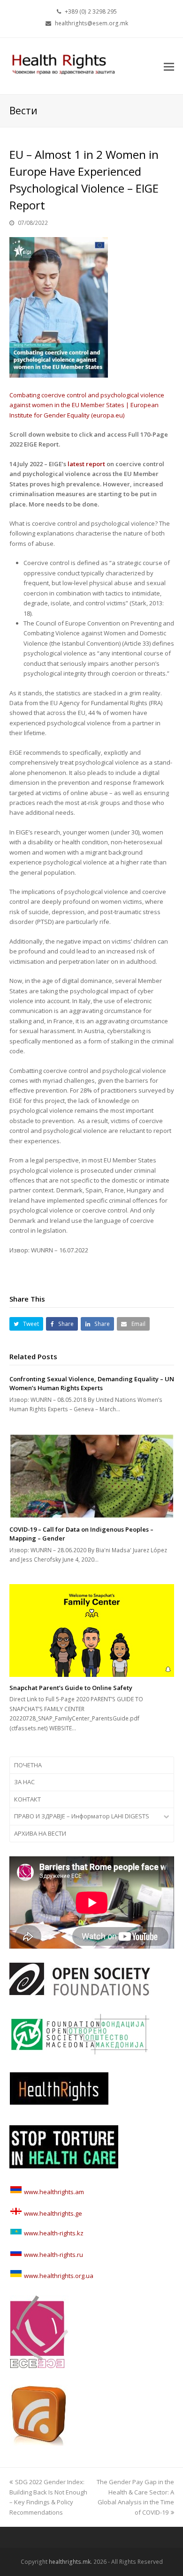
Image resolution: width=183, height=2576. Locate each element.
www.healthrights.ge (52, 2213)
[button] (169, 66)
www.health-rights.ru (53, 2255)
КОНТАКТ (27, 1799)
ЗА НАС (24, 1782)
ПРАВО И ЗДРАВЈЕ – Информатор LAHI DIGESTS (82, 1816)
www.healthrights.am (54, 2192)
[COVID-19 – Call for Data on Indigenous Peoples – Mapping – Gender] (92, 1476)
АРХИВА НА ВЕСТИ (40, 1833)
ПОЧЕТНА (28, 1765)
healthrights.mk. (70, 2562)
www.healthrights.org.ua (58, 2276)
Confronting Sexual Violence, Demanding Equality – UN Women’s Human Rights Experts (92, 1384)
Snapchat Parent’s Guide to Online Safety (71, 1688)
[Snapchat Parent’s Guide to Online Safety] (92, 1630)
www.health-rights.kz (53, 2233)
